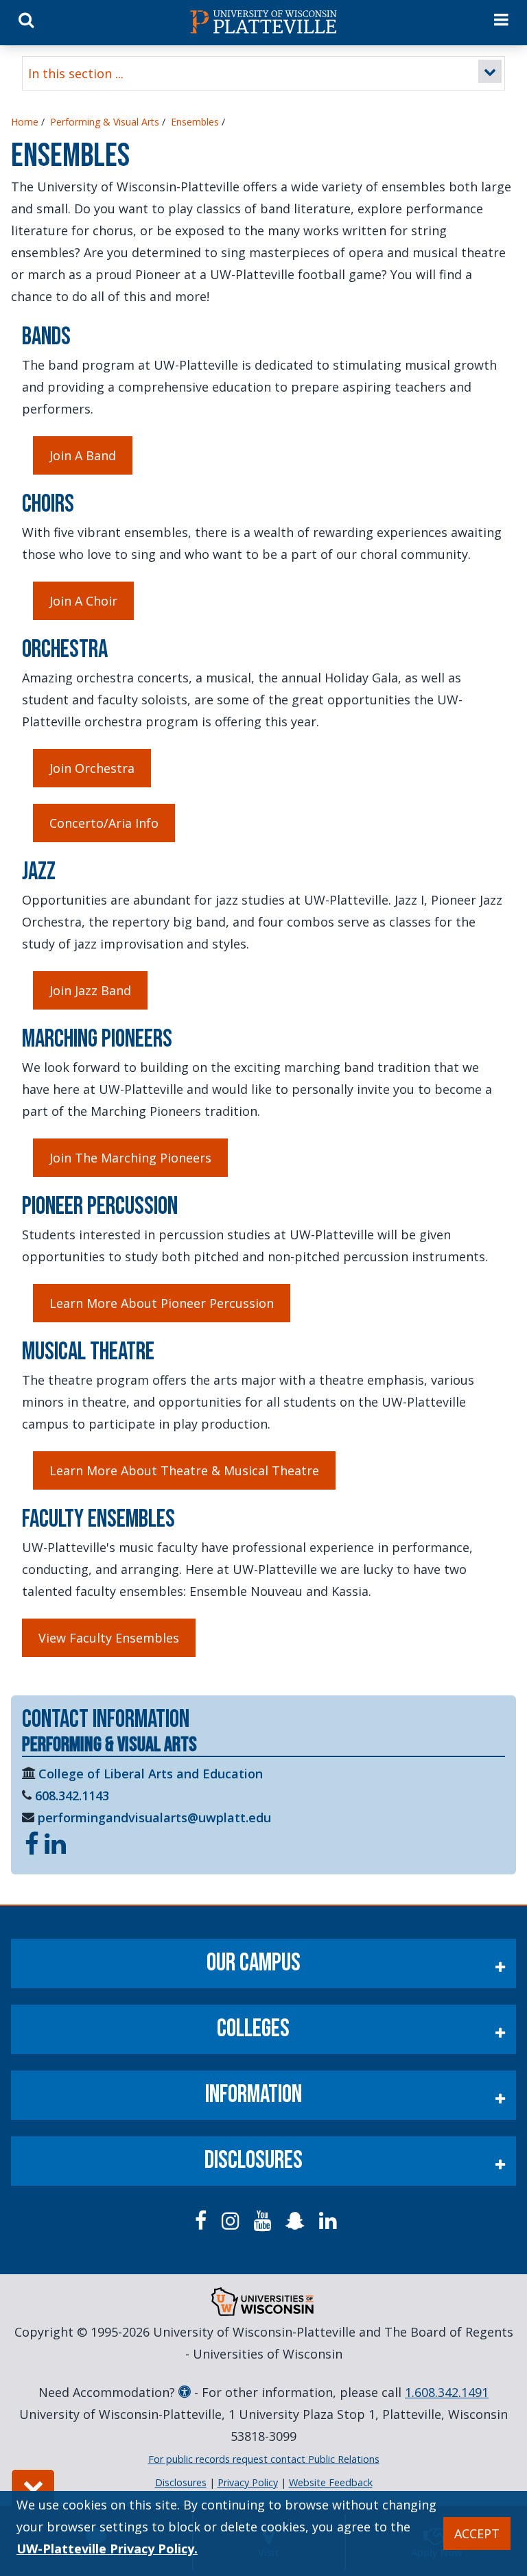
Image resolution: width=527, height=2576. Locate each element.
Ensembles (195, 122)
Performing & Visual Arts (105, 122)
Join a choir (83, 601)
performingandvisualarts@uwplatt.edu (154, 1817)
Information (254, 2095)
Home (25, 122)
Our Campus (254, 1963)
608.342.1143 (72, 1796)
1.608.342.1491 (447, 2392)
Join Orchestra (92, 768)
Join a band (83, 455)
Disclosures (254, 2161)
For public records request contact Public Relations (264, 2459)
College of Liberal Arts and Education (151, 1774)
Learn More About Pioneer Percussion (162, 1303)
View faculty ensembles (109, 1638)
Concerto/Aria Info (104, 823)
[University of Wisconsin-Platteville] (263, 22)
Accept (477, 2533)
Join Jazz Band (90, 990)
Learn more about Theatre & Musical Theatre (184, 1470)
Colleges (253, 2029)
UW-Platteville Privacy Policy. (107, 2549)
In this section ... (76, 73)
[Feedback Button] (33, 2488)
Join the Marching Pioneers (130, 1158)
